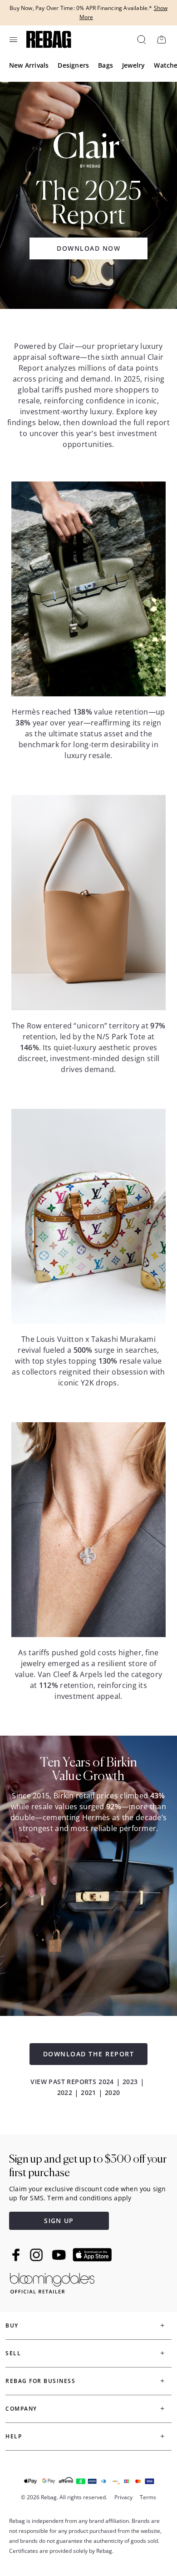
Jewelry (133, 65)
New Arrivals (29, 65)
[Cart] (161, 39)
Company (21, 2409)
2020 (113, 2092)
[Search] (141, 39)
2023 (130, 2082)
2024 (106, 2082)
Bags (106, 65)
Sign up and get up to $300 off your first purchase (88, 2166)
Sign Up (59, 2221)
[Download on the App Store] (92, 2255)
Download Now (88, 248)
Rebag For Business (40, 2381)
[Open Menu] (14, 40)
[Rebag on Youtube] (60, 2255)
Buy (12, 2325)
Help (14, 2436)
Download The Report (89, 2054)
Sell (13, 2353)
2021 (88, 2092)
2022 (65, 2092)
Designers (73, 65)
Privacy (123, 2497)
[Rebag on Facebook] (17, 2255)
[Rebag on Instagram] (36, 2255)
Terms (148, 2497)
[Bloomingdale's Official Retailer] (52, 2281)
